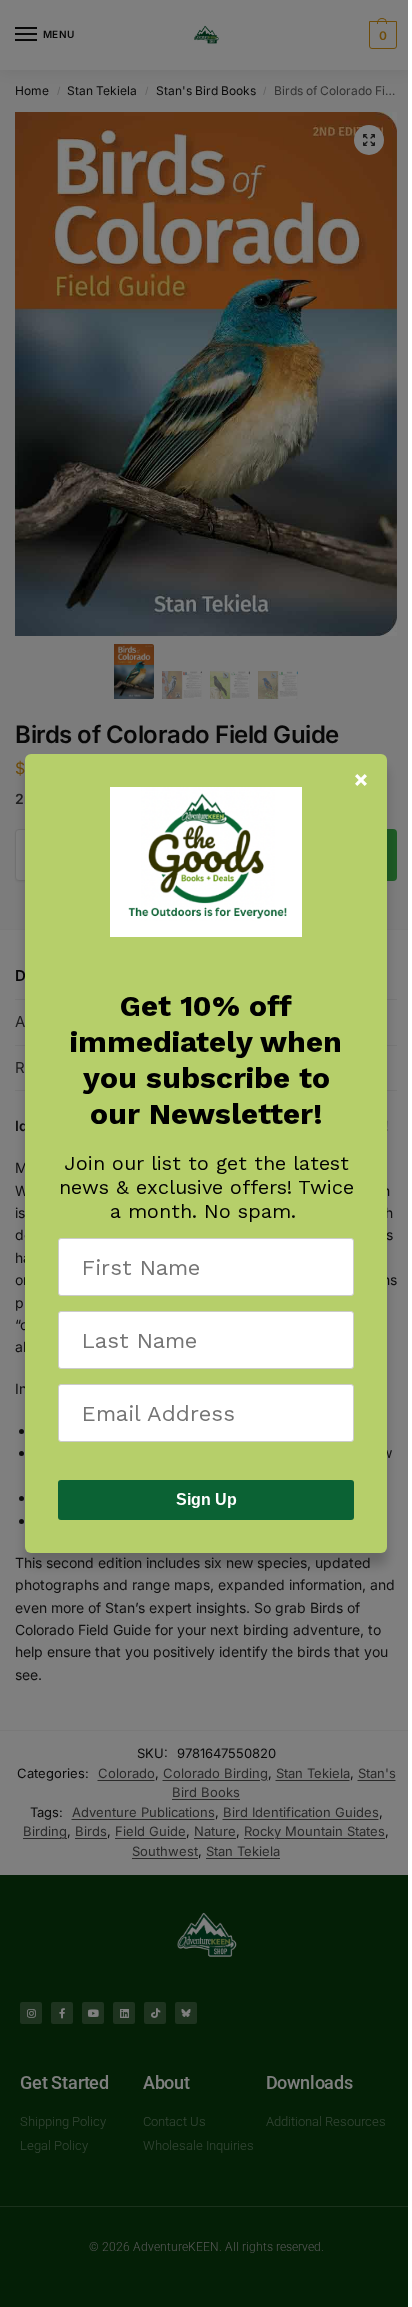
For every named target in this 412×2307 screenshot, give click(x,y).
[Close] (361, 780)
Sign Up (206, 1499)
